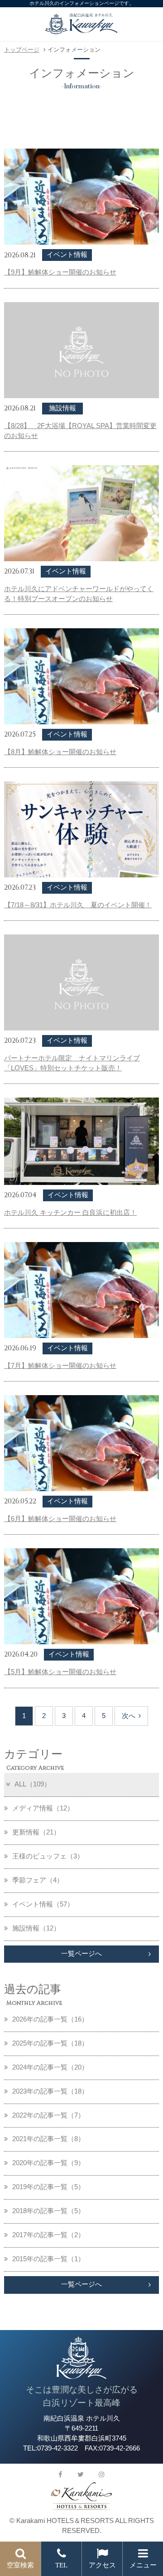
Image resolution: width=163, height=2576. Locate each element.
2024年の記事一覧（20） (50, 2067)
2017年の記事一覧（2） (48, 2235)
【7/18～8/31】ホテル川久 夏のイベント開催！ (78, 905)
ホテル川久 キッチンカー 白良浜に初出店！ (70, 1213)
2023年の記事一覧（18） (50, 2091)
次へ (129, 1716)
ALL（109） (33, 1784)
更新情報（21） (36, 1832)
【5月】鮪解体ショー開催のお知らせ (60, 1672)
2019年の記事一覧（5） (48, 2187)
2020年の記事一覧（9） (48, 2163)
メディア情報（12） (43, 1808)
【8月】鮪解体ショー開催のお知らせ (60, 752)
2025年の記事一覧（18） (50, 2043)
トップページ (22, 50)
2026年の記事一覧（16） (50, 2019)
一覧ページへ (81, 1954)
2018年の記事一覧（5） (48, 2211)
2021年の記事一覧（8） (48, 2139)
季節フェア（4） (38, 1880)
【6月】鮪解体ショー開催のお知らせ (60, 1519)
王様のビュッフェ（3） (48, 1856)
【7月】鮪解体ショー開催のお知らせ (60, 1366)
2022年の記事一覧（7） (48, 2115)
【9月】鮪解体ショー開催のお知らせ (60, 272)
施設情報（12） (36, 1928)
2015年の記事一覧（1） (48, 2259)
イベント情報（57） (43, 1904)
